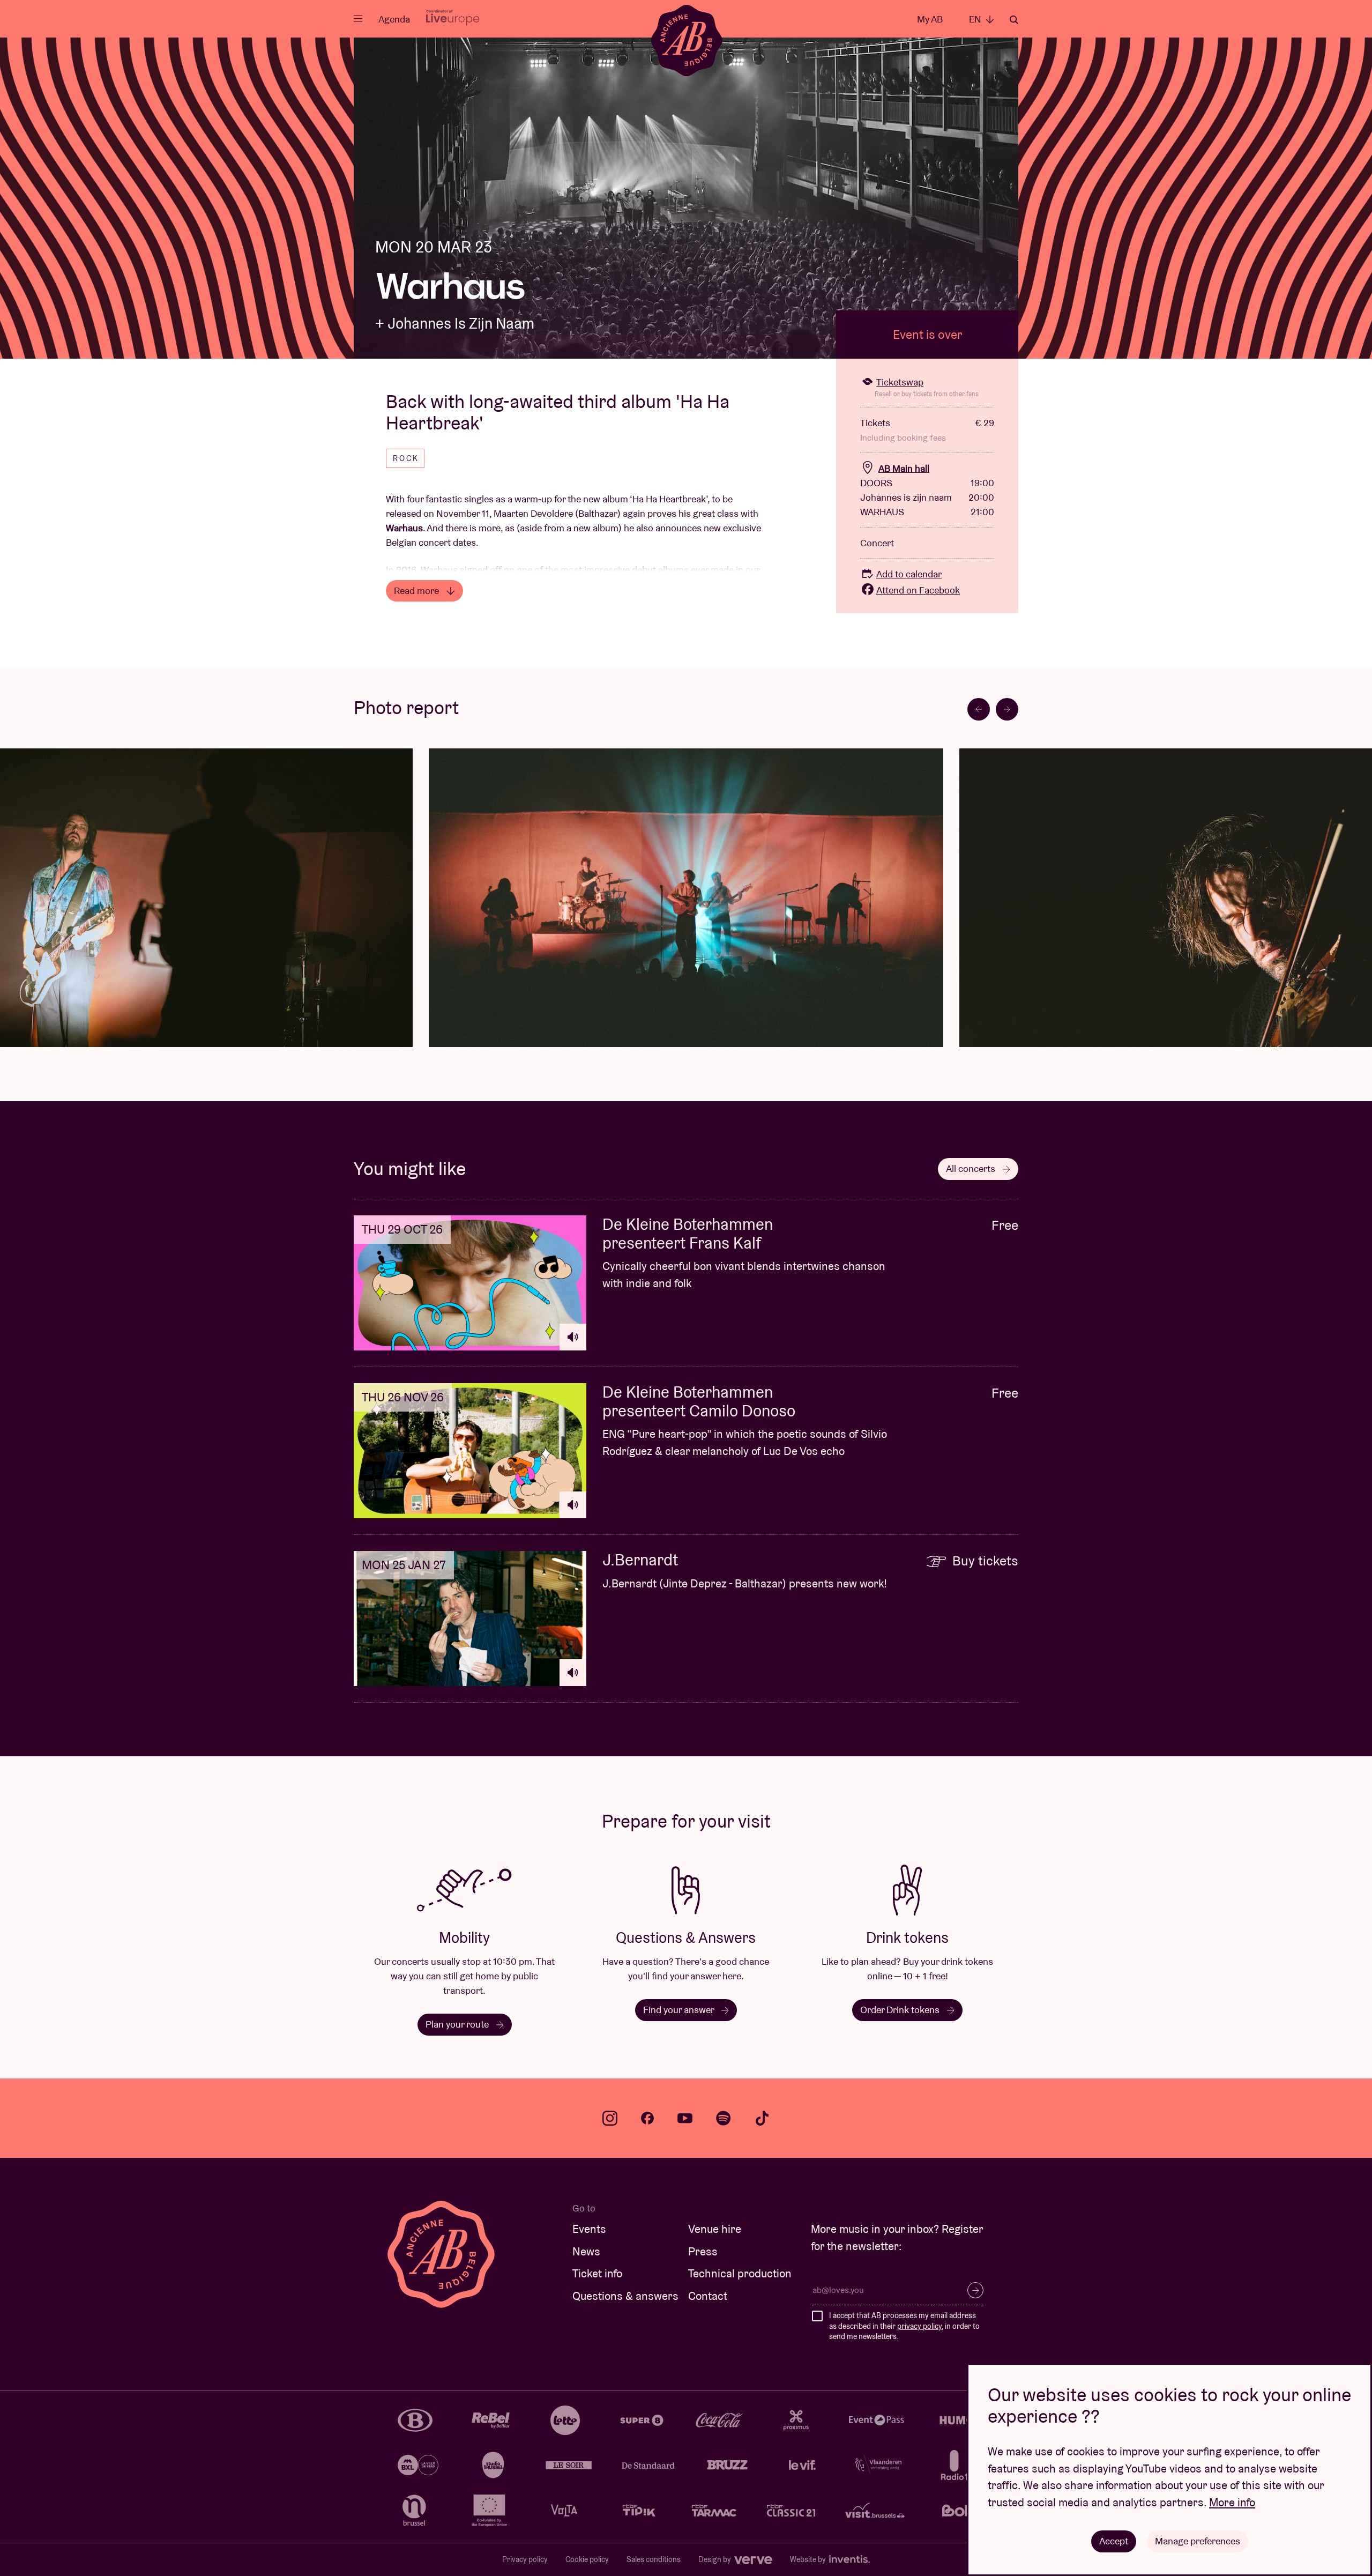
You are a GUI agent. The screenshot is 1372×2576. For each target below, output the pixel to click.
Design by (715, 2559)
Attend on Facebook (918, 590)
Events (589, 2229)
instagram (610, 2118)
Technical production (740, 2273)
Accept (1114, 2541)
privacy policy (919, 2326)
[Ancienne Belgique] (686, 40)
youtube (685, 2118)
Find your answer (680, 2010)
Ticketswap (900, 382)
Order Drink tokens (901, 2010)
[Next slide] (1007, 709)
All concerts (972, 1168)
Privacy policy (525, 2559)
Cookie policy (587, 2559)
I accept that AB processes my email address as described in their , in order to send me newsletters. (904, 2326)
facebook (647, 2118)
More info (1232, 2502)
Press (703, 2251)
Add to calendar (909, 574)
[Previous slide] (979, 709)
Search (1014, 20)
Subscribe (975, 2290)
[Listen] (573, 1337)
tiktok (762, 2118)
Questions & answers (625, 2296)
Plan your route (458, 2024)
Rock (406, 458)
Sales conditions (654, 2559)
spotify (724, 2118)
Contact (708, 2296)
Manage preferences (1198, 2541)
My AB (930, 19)
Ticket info (597, 2273)
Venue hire (715, 2229)
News (586, 2251)
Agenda (394, 19)
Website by (809, 2559)
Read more (417, 591)
